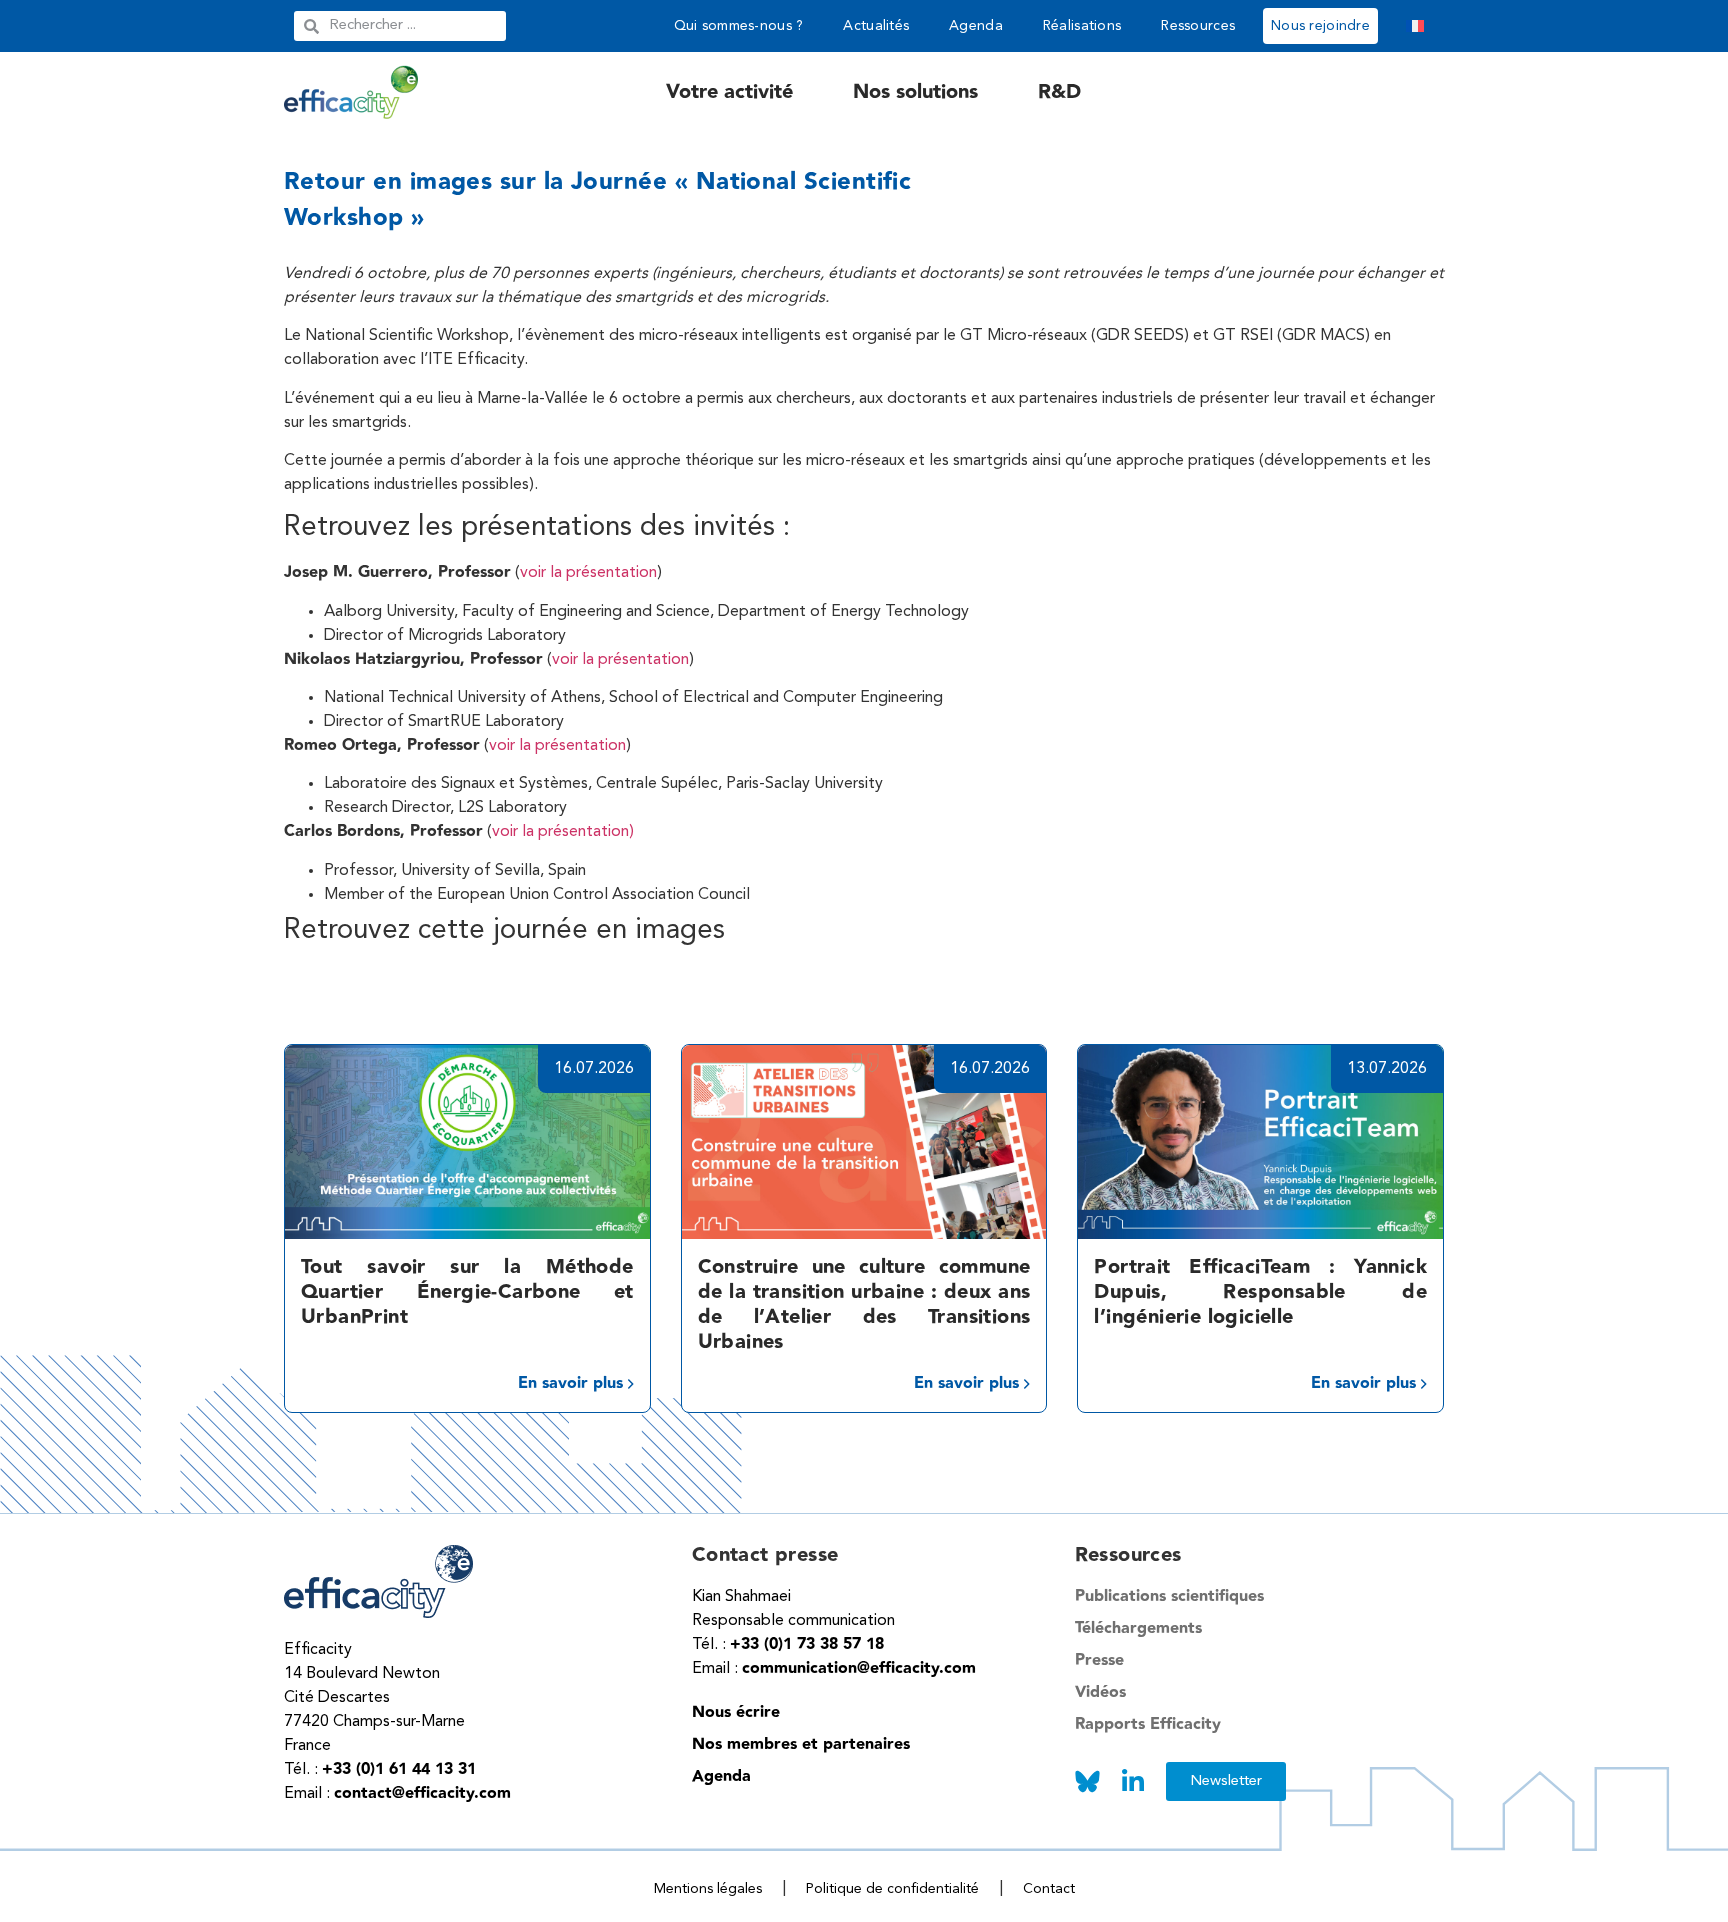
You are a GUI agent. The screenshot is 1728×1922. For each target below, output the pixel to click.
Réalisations (1082, 26)
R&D (1059, 92)
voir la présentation (588, 573)
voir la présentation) (563, 832)
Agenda (976, 26)
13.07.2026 (1387, 1069)
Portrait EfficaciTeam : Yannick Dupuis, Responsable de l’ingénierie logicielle (1260, 1292)
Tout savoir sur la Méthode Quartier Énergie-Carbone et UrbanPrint (467, 1292)
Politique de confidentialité (892, 1889)
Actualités (876, 26)
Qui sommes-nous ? (739, 26)
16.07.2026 (594, 1069)
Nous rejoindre (1320, 26)
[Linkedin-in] (1133, 1781)
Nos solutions (915, 92)
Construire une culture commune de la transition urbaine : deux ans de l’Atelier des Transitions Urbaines (864, 1304)
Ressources (1198, 26)
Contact (1049, 1889)
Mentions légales (708, 1889)
